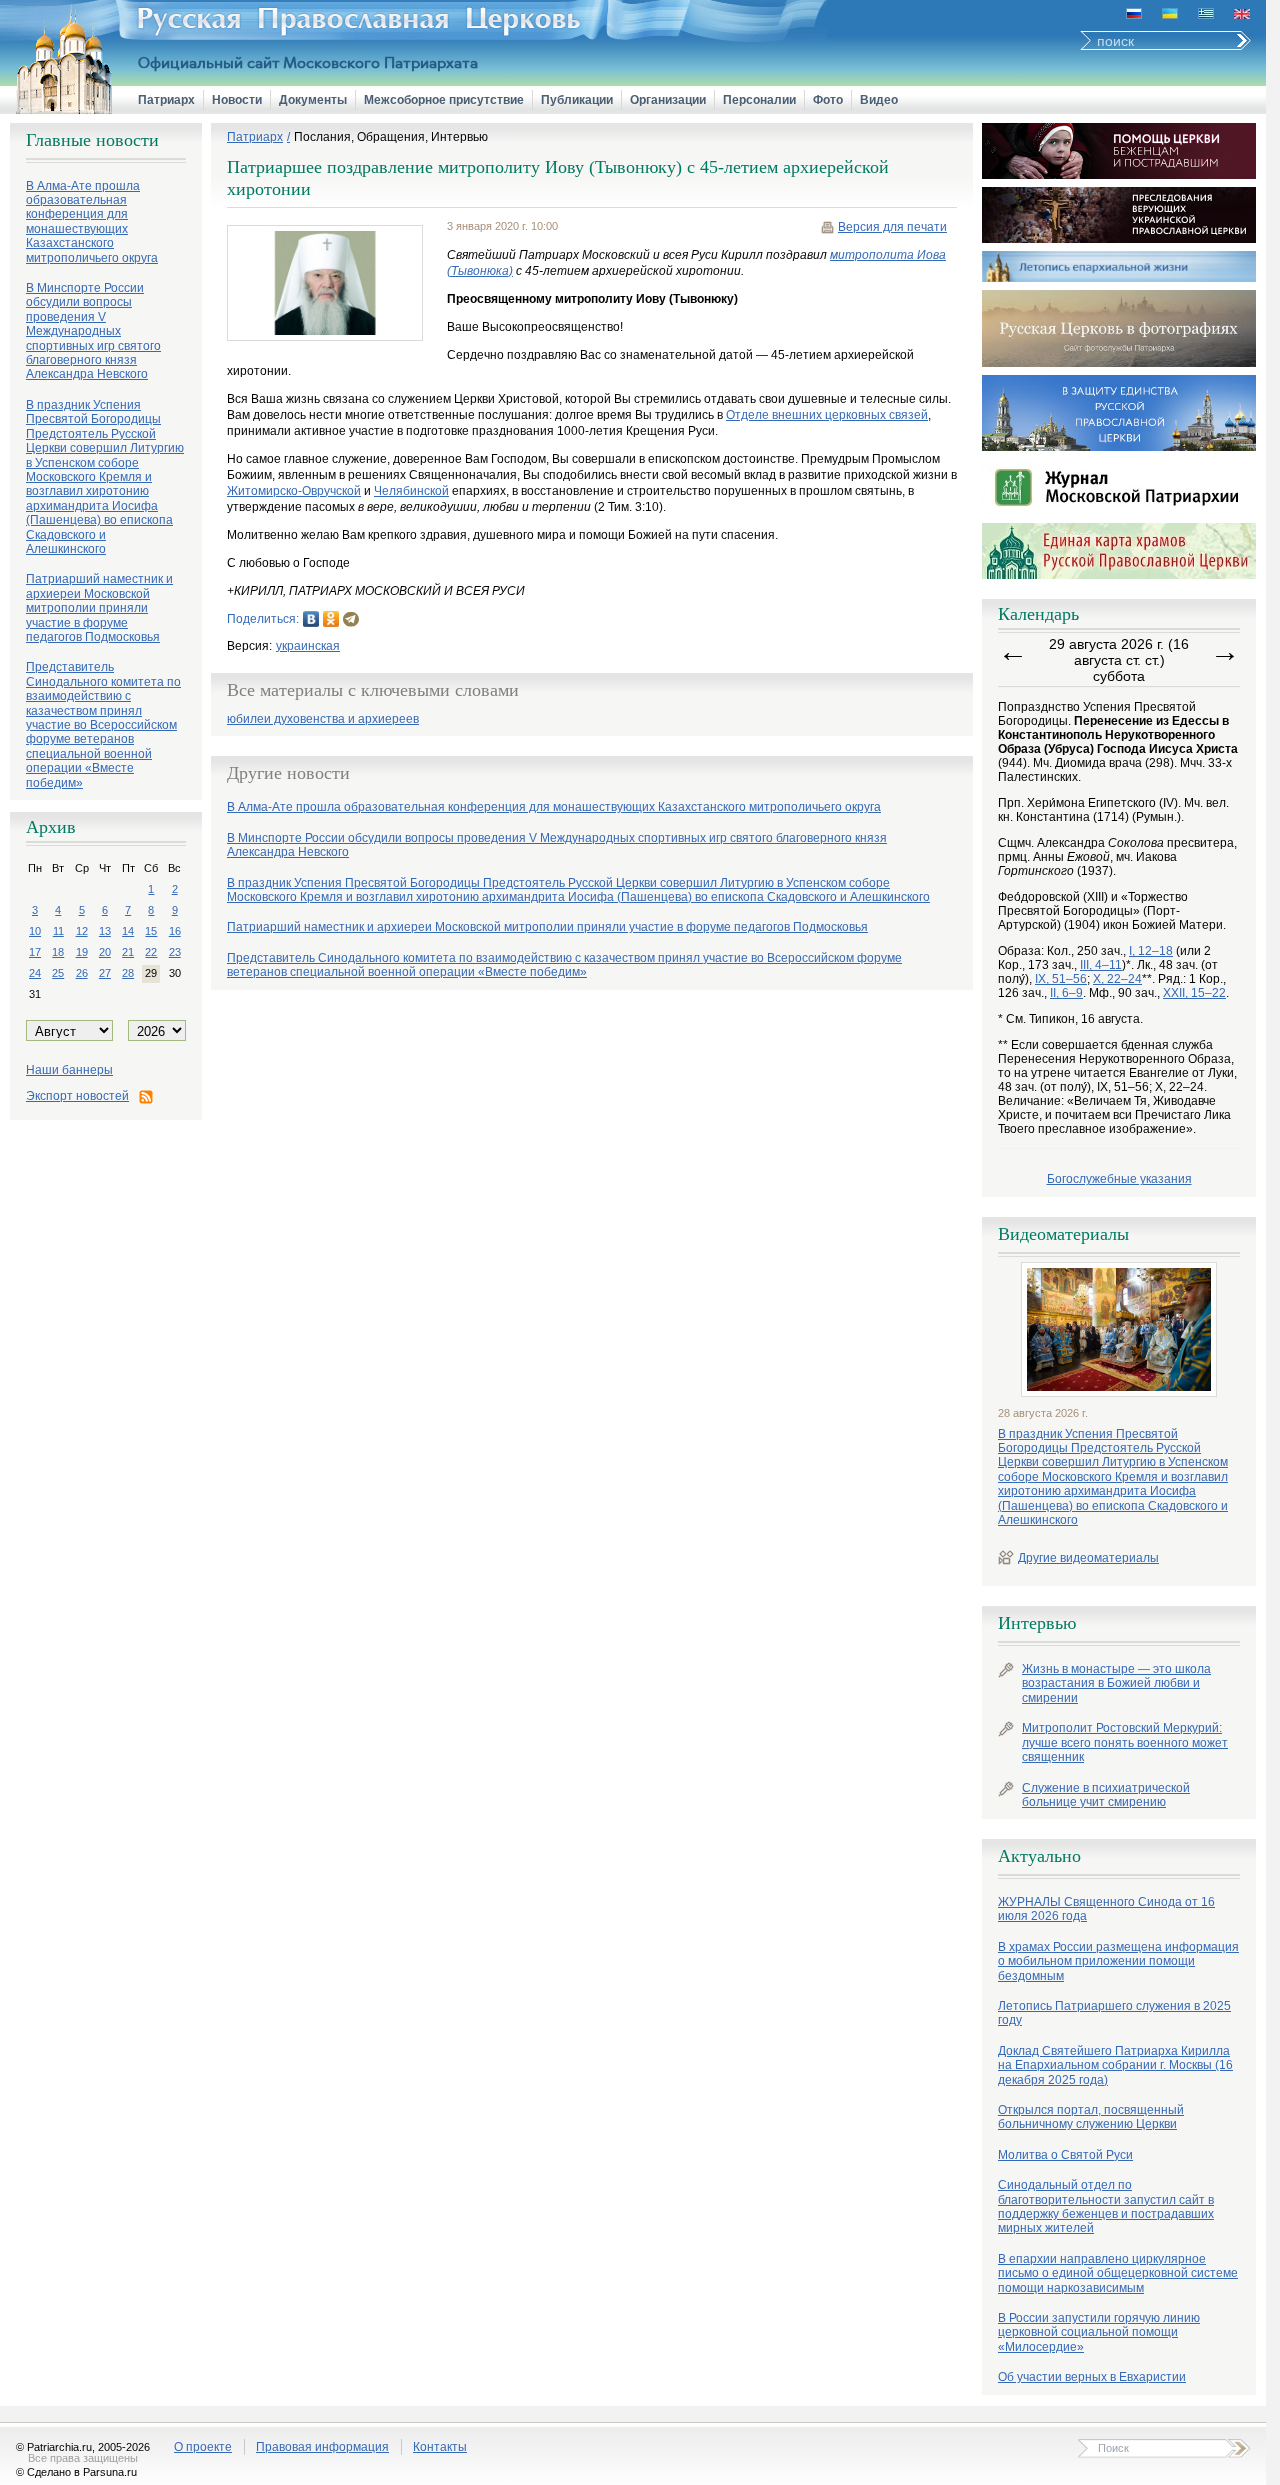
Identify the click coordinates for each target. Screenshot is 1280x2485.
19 (82, 952)
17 (35, 952)
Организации (668, 100)
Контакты (440, 2447)
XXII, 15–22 (1194, 993)
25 (58, 973)
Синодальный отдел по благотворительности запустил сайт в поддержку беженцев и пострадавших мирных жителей (1106, 2206)
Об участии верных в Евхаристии (1092, 2377)
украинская (308, 646)
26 (82, 973)
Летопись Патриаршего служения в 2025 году (1114, 2013)
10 (35, 931)
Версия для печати (892, 227)
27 (105, 973)
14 (128, 931)
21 (128, 952)
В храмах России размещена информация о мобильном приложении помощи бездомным (1118, 1961)
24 (35, 973)
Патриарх (166, 100)
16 (175, 931)
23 (175, 952)
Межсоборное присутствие (444, 100)
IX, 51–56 (1061, 979)
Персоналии (759, 100)
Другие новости (288, 773)
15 (151, 931)
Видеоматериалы (1063, 1234)
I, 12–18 (1151, 951)
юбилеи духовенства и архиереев (323, 719)
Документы (313, 100)
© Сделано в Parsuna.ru (76, 2472)
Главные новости (92, 140)
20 (105, 952)
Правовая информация (322, 2447)
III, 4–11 (1101, 965)
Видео (879, 100)
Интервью (1037, 1623)
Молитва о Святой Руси (1065, 2155)
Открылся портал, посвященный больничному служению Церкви (1091, 2117)
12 (82, 931)
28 (128, 973)
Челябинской (411, 491)
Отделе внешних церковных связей (827, 415)
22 (151, 952)
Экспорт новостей (77, 1096)
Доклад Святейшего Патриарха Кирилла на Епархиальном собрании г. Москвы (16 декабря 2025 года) (1115, 2065)
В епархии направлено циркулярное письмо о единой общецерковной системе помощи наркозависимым (1118, 2273)
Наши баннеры (69, 1070)
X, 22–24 (1117, 979)
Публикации (577, 100)
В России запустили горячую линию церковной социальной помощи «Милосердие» (1099, 2332)
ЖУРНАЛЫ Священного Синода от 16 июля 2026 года (1106, 1909)
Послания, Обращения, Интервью (391, 137)
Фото (828, 100)
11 (58, 931)
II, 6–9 (1066, 993)
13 (105, 931)
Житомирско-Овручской (294, 491)
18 (58, 952)
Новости (237, 100)
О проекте (203, 2447)
